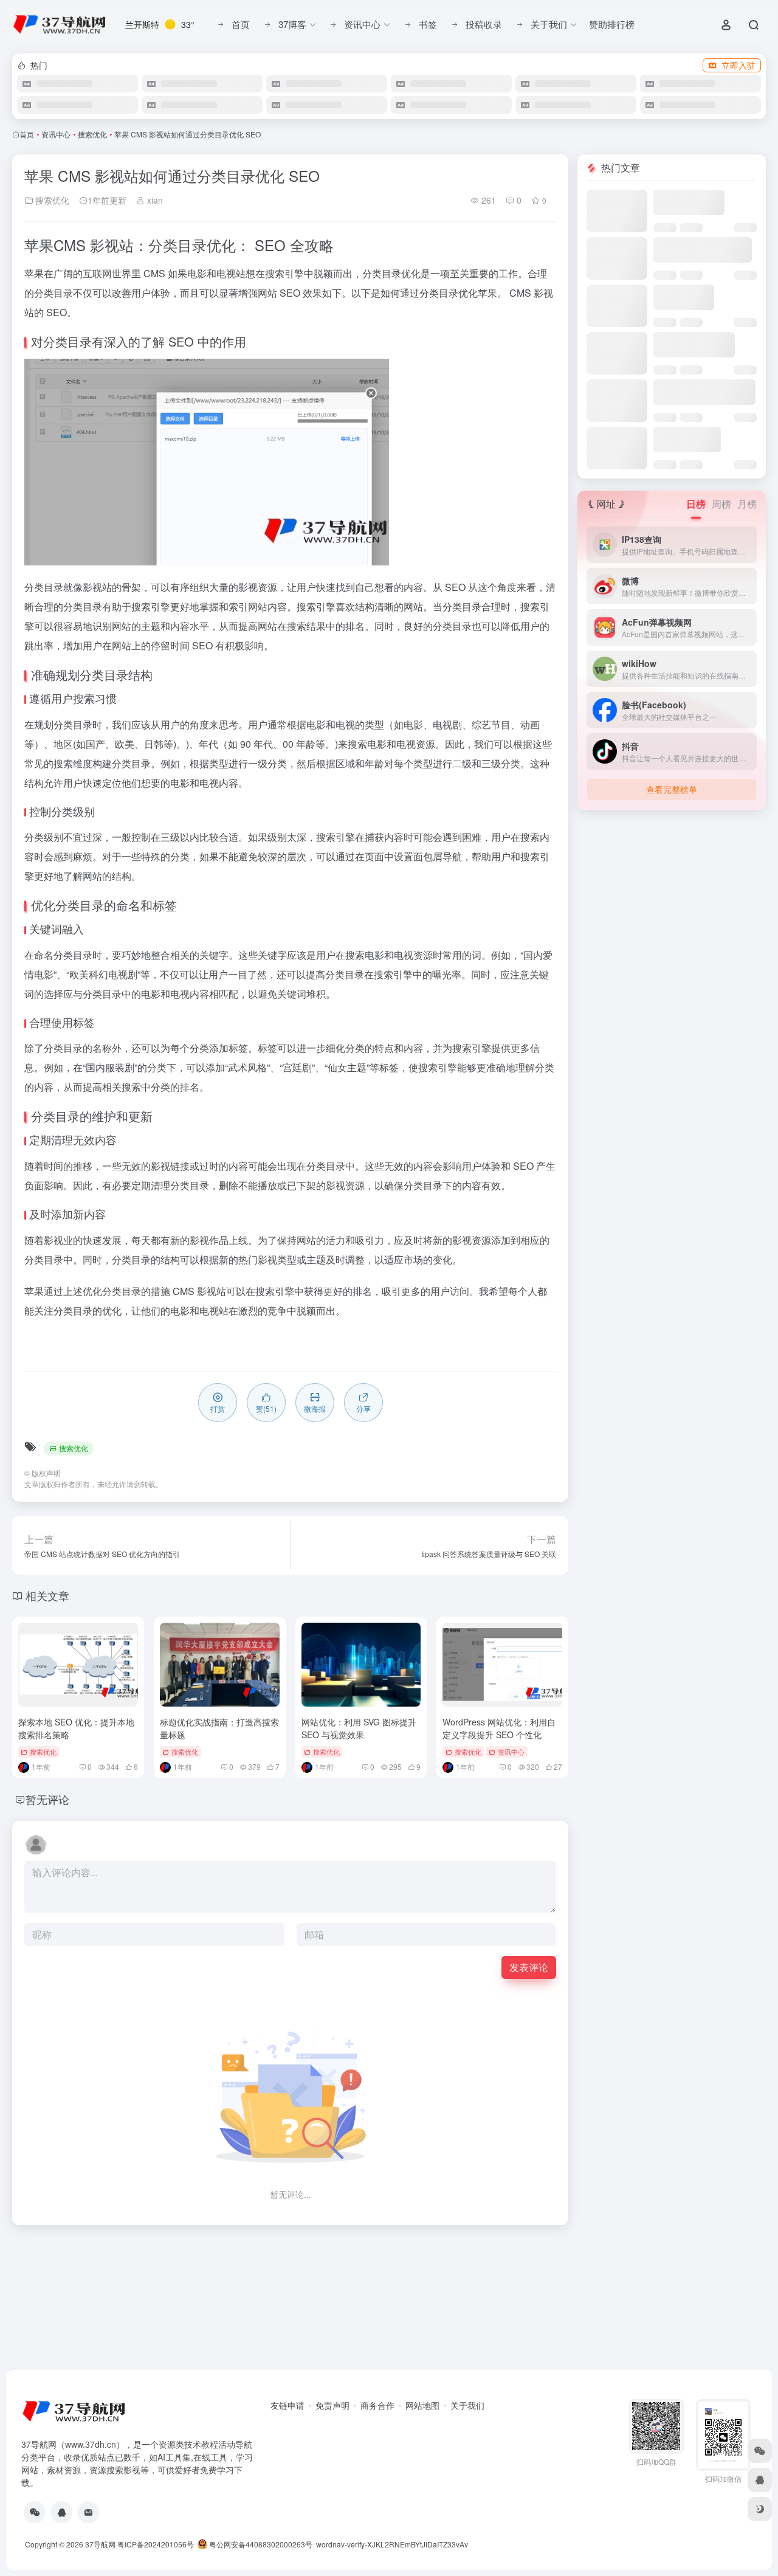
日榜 (696, 504)
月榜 (747, 504)
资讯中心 (56, 134)
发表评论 (529, 1967)
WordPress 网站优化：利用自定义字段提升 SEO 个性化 (499, 1728)
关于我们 (467, 2405)
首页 (27, 134)
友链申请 (287, 2405)
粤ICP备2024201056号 (156, 2544)
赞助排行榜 (612, 24)
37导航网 (100, 2544)
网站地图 (422, 2405)
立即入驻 (738, 65)
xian (154, 200)
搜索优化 (92, 134)
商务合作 (377, 2405)
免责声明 (332, 2405)
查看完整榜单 (672, 789)
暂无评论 (47, 1799)
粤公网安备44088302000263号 (260, 2544)
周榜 (721, 504)
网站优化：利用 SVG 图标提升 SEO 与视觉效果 (359, 1728)
